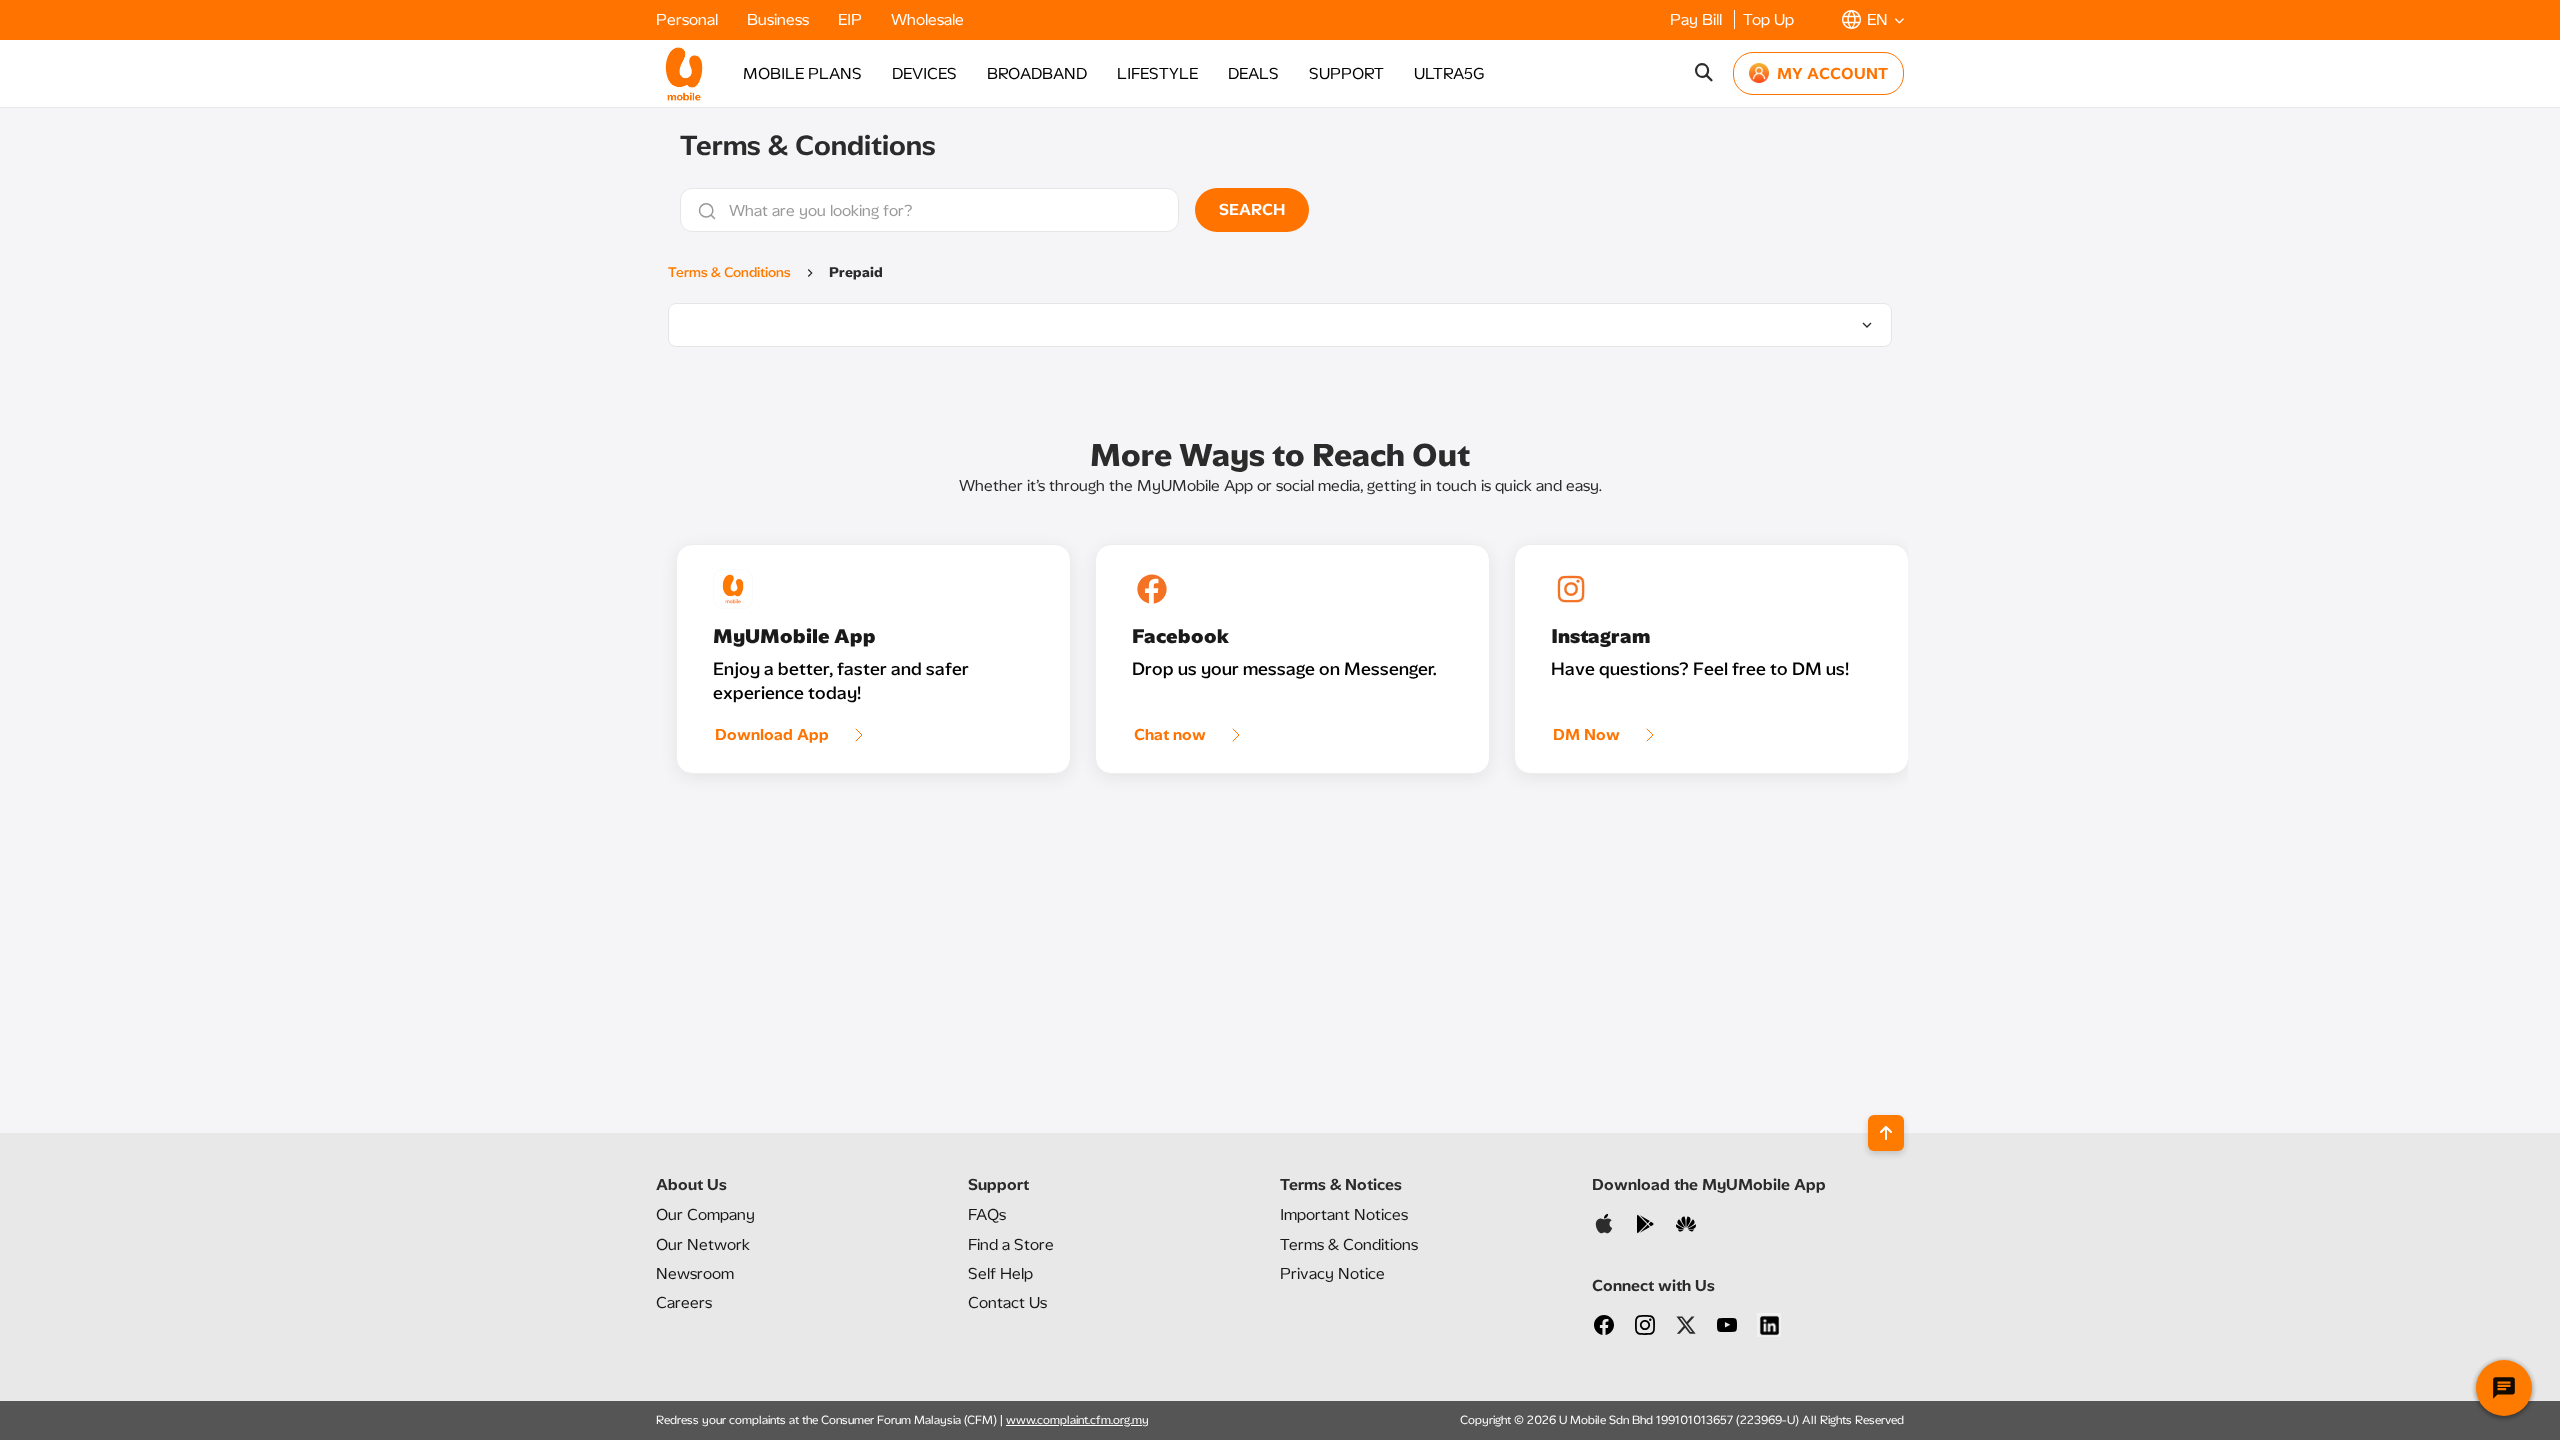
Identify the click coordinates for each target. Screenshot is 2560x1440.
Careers (684, 1302)
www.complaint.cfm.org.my (1077, 1420)
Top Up (1768, 19)
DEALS (1253, 73)
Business (780, 19)
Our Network (703, 1244)
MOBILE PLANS (802, 73)
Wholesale (927, 19)
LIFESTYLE (1157, 73)
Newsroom (695, 1273)
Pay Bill (1698, 19)
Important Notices (1344, 1214)
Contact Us (1007, 1302)
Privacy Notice (1332, 1273)
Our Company (705, 1214)
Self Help (1000, 1273)
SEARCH (1252, 209)
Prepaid (856, 272)
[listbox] (1280, 325)
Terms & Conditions (729, 272)
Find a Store (1011, 1244)
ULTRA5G (1449, 73)
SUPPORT (1346, 73)
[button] (1873, 19)
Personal (689, 19)
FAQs (987, 1214)
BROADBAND (1037, 73)
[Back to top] (1886, 1133)
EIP (852, 19)
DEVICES (924, 73)
